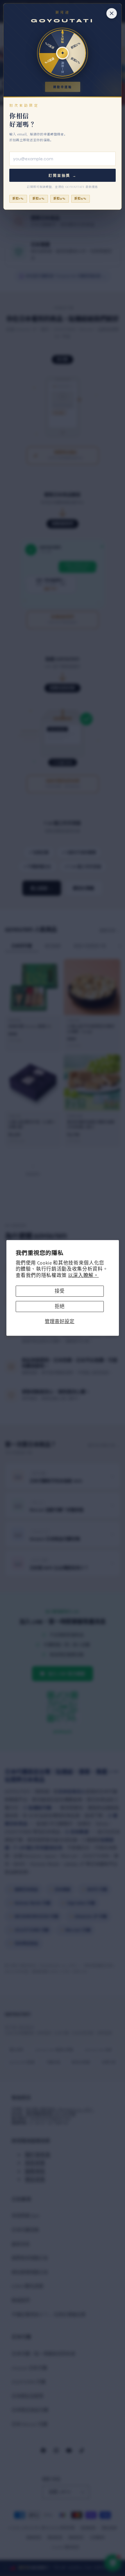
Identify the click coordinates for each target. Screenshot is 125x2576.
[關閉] (112, 13)
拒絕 (60, 1306)
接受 (60, 1291)
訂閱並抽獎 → (63, 176)
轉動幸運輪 (63, 87)
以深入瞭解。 (83, 1275)
